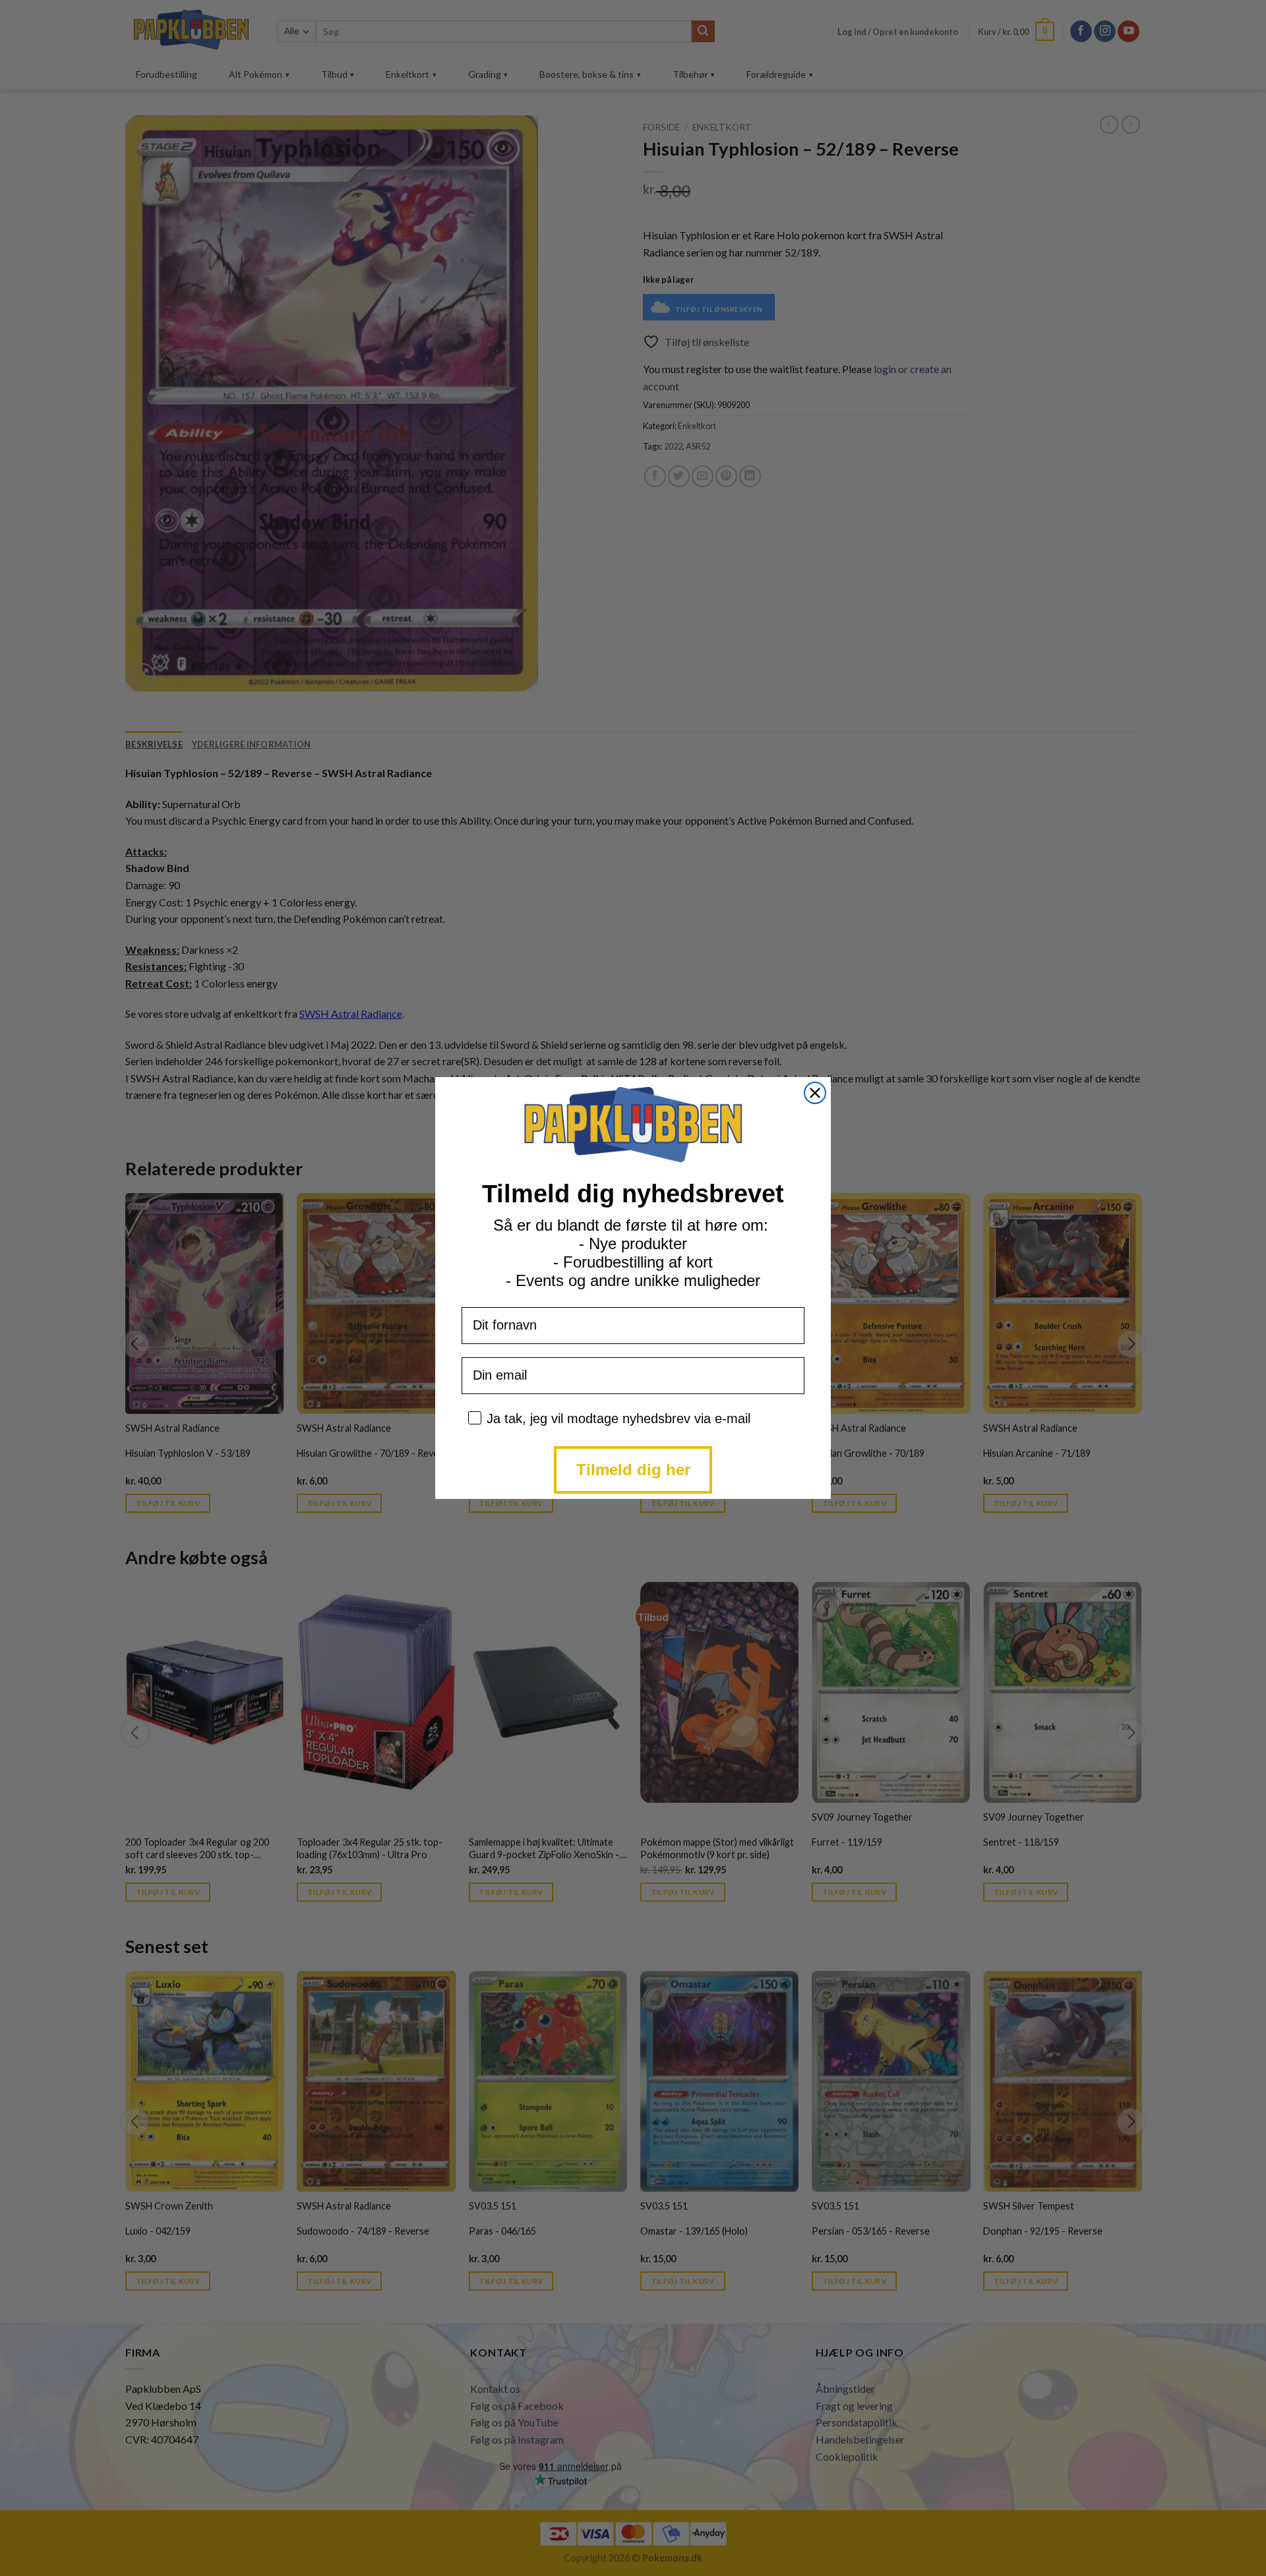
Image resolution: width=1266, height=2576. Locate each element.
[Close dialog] (815, 1093)
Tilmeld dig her (633, 1470)
